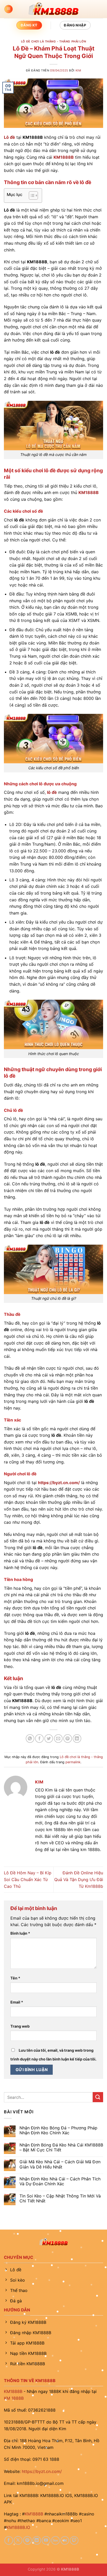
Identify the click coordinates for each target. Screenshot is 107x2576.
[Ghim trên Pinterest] (68, 1739)
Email (17, 2002)
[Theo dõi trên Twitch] (74, 2540)
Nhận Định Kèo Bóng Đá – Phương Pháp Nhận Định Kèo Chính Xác (58, 2130)
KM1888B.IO (18, 2527)
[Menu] (9, 9)
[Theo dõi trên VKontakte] (65, 2540)
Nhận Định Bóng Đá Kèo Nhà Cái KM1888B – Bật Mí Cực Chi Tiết (61, 2147)
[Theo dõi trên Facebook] (9, 2540)
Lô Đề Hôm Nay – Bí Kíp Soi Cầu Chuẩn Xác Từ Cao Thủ (28, 1879)
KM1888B (13, 2391)
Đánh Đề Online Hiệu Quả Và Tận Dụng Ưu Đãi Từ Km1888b (79, 1879)
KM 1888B (14, 2398)
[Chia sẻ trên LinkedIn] (77, 1739)
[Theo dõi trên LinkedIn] (37, 2540)
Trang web (20, 2026)
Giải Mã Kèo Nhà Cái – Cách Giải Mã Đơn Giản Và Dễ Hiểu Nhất (60, 2164)
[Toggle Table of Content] (31, 195)
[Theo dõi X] (18, 2540)
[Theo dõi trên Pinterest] (27, 2540)
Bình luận (20, 1933)
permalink (73, 1762)
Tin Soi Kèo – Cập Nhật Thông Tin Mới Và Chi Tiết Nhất (60, 2198)
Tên (15, 1978)
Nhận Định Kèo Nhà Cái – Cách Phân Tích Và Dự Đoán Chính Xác (60, 2181)
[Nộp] (98, 2097)
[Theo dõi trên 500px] (55, 2540)
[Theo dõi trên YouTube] (46, 2540)
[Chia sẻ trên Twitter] (49, 1739)
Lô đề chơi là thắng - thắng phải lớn (53, 41)
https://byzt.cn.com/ (42, 2471)
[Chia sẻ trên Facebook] (39, 1739)
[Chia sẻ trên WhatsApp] (30, 1739)
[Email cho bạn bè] (58, 1739)
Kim (78, 70)
